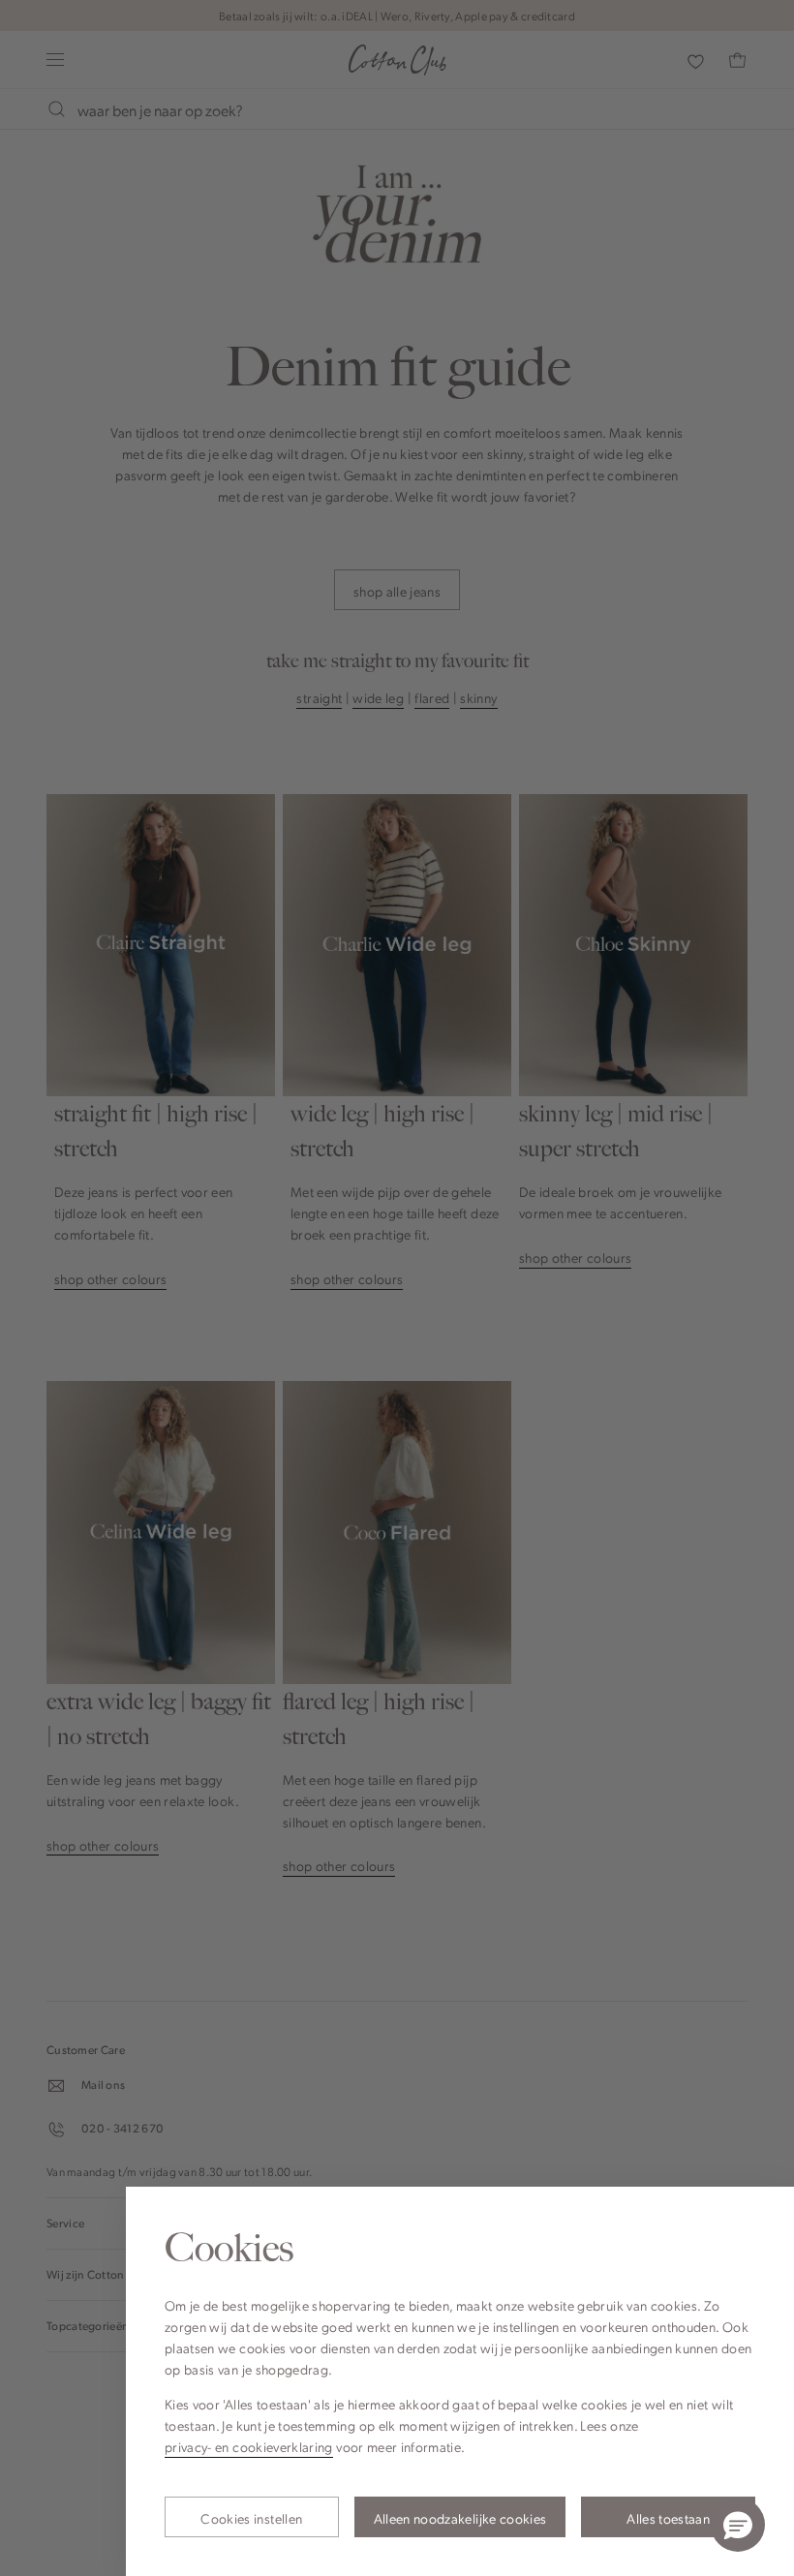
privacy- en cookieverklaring (249, 2446)
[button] (738, 2525)
